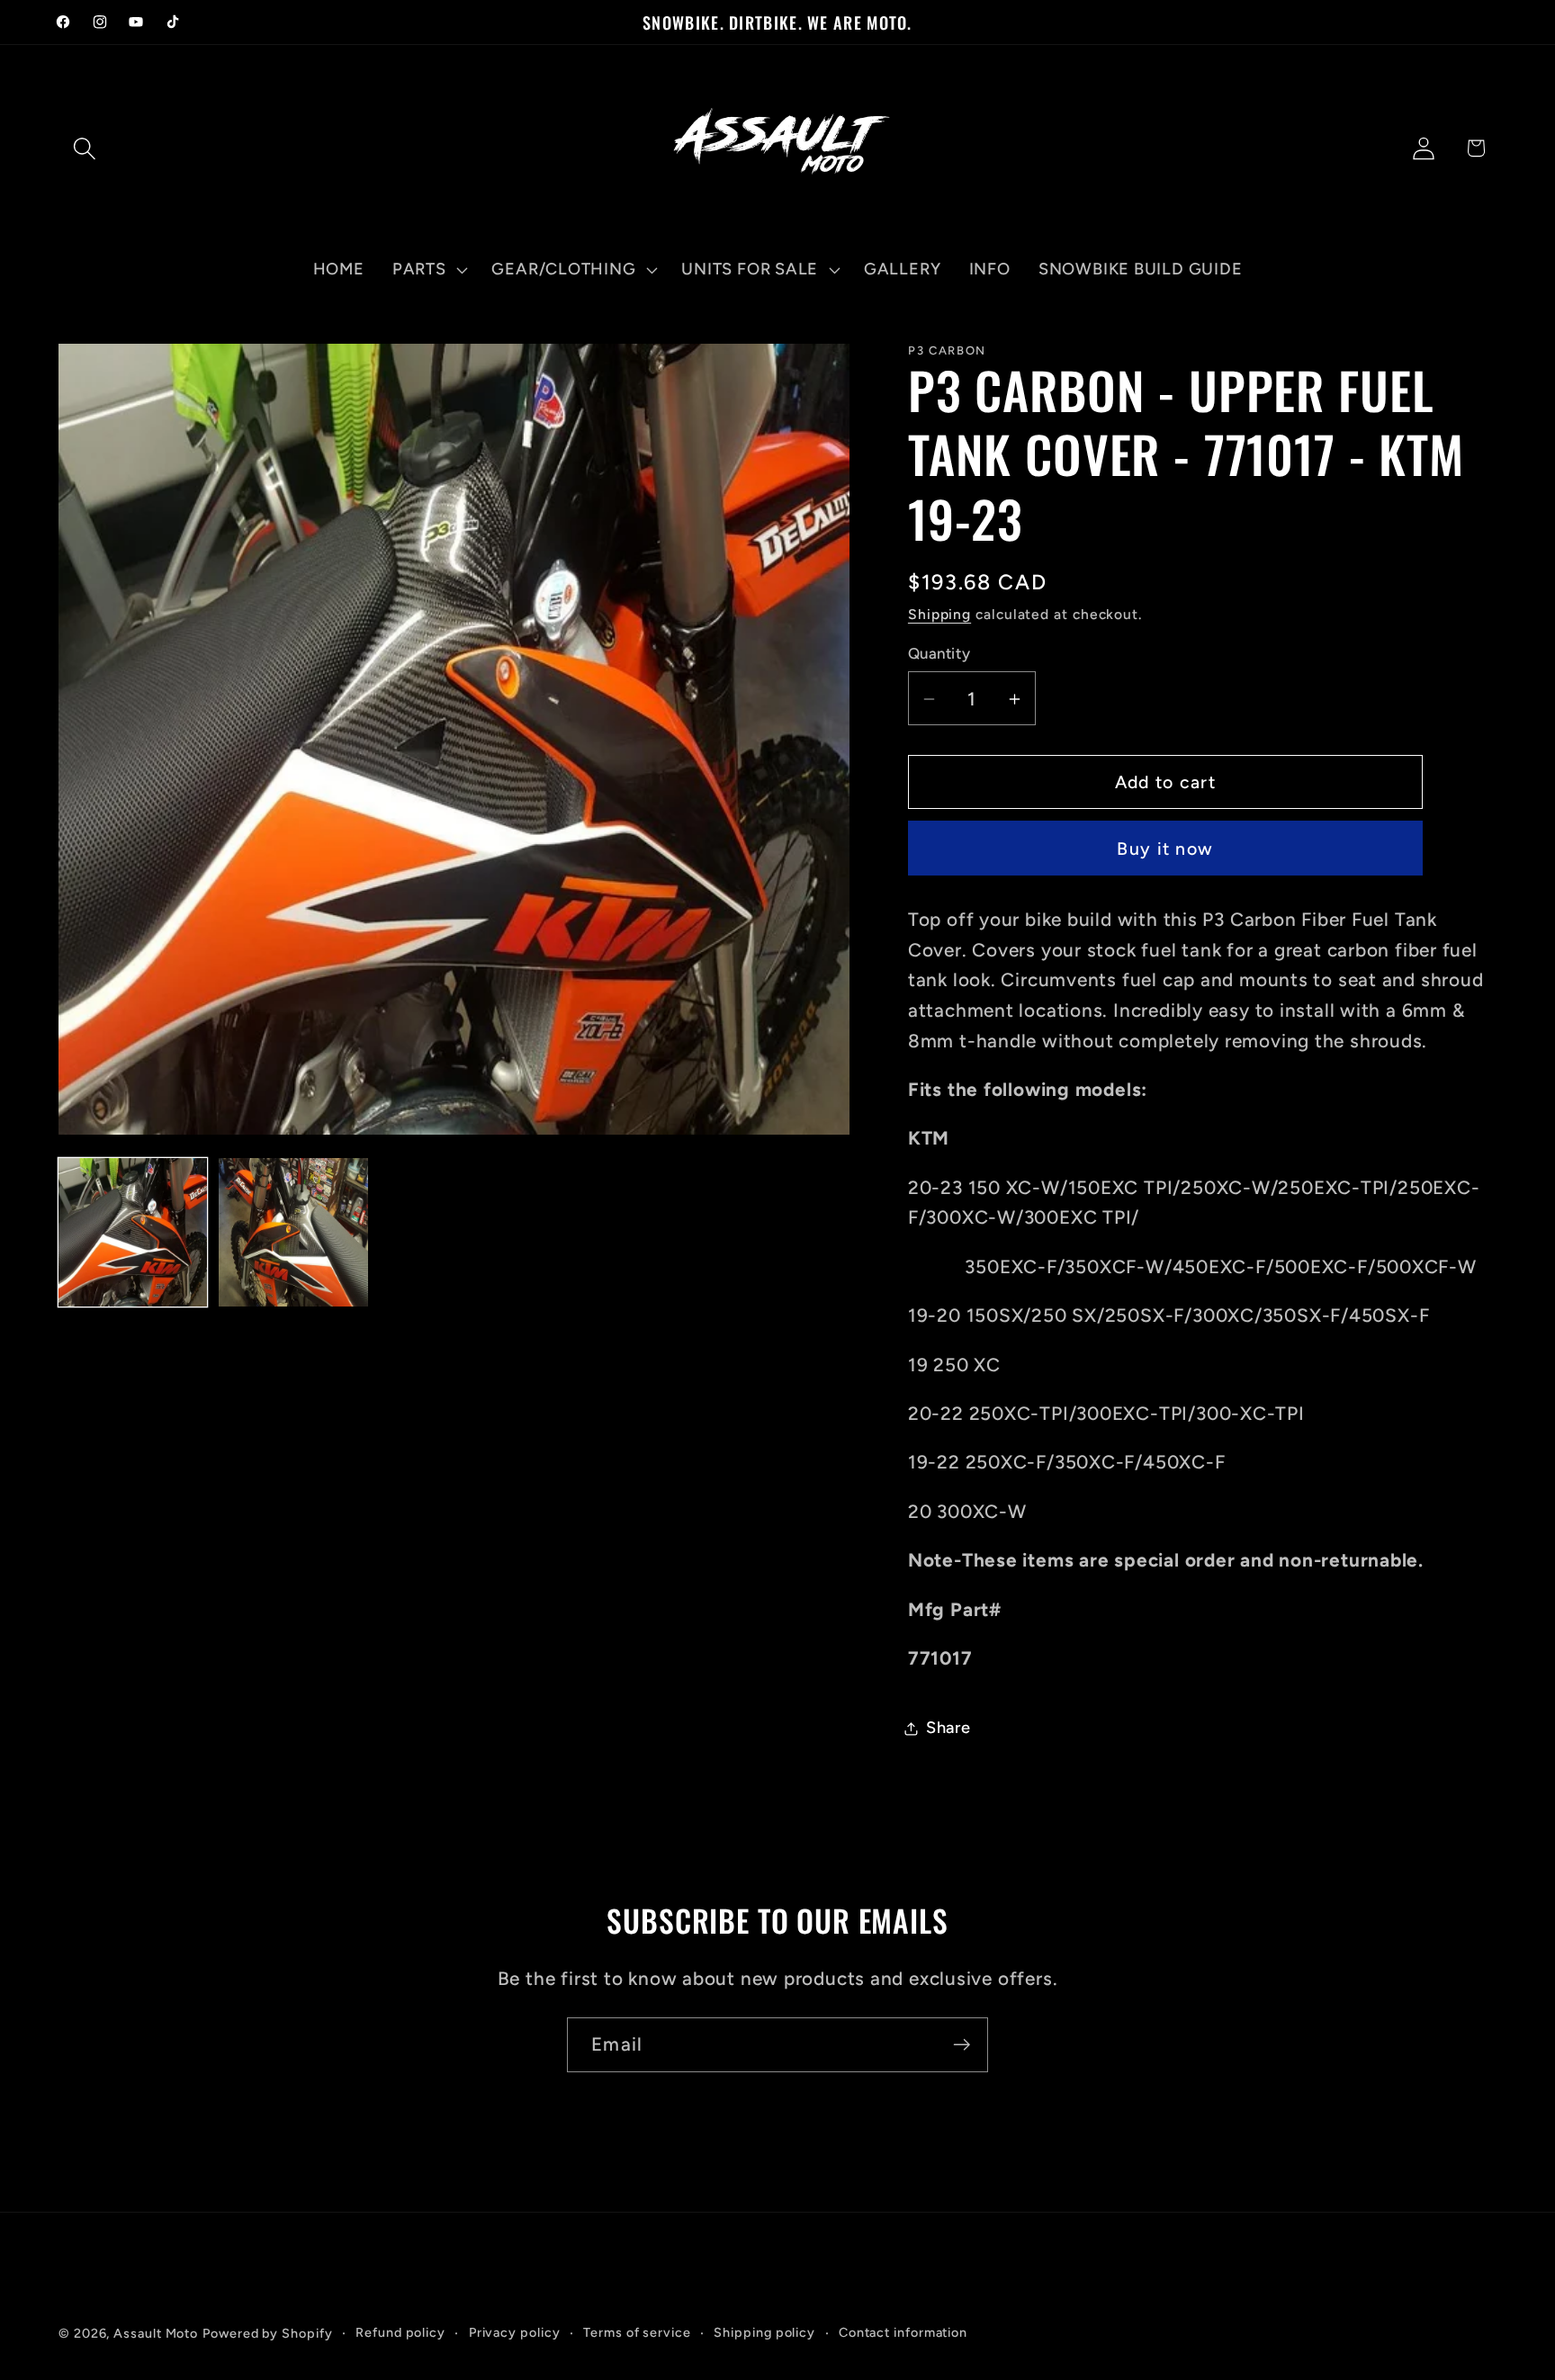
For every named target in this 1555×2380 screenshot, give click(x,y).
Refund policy (400, 2332)
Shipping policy (764, 2332)
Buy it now (1165, 849)
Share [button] (948, 1728)
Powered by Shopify (267, 2333)
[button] (84, 148)
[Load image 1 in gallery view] (133, 1232)
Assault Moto (156, 2333)
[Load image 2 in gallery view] (293, 1232)
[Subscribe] (962, 2045)
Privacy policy (515, 2332)
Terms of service (637, 2332)
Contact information (903, 2332)
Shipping (939, 615)
